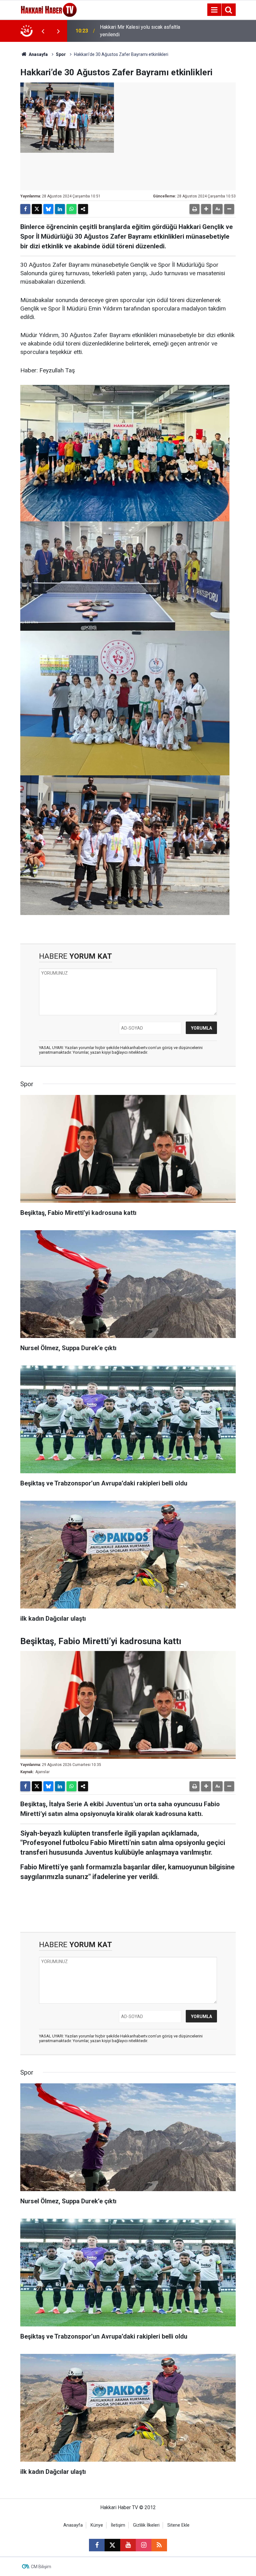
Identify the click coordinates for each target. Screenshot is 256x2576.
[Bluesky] (48, 209)
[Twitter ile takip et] (112, 2545)
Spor (61, 54)
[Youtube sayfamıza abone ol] (128, 2545)
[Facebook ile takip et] (97, 2545)
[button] (206, 209)
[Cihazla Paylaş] (83, 209)
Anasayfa (38, 54)
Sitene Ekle (178, 2525)
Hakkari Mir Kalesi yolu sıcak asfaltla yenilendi (140, 31)
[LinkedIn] (60, 209)
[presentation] (43, 31)
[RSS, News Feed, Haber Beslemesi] (159, 2545)
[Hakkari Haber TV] (49, 9)
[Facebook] (25, 209)
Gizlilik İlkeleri (146, 2525)
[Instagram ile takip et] (144, 2545)
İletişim (118, 2525)
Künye (97, 2525)
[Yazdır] (194, 209)
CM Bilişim (41, 2567)
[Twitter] (37, 209)
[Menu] (214, 10)
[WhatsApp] (71, 209)
